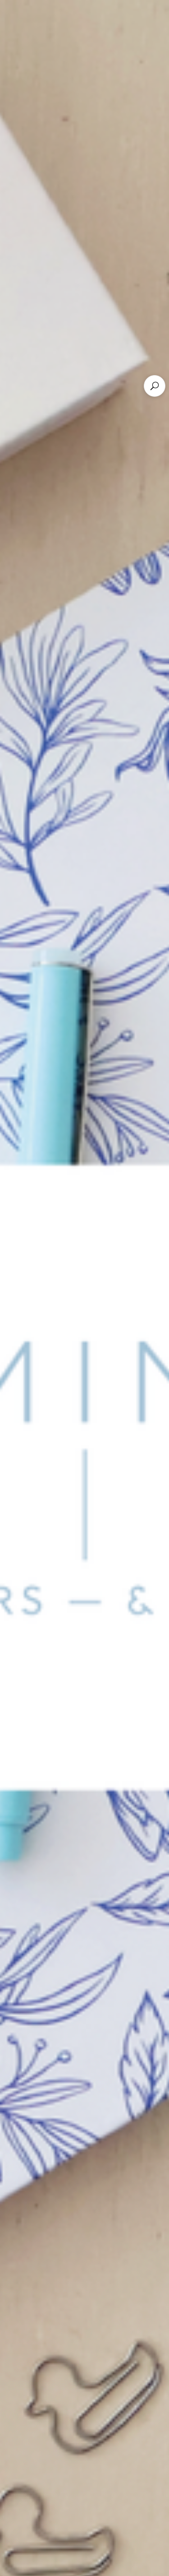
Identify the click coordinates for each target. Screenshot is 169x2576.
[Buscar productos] (155, 386)
